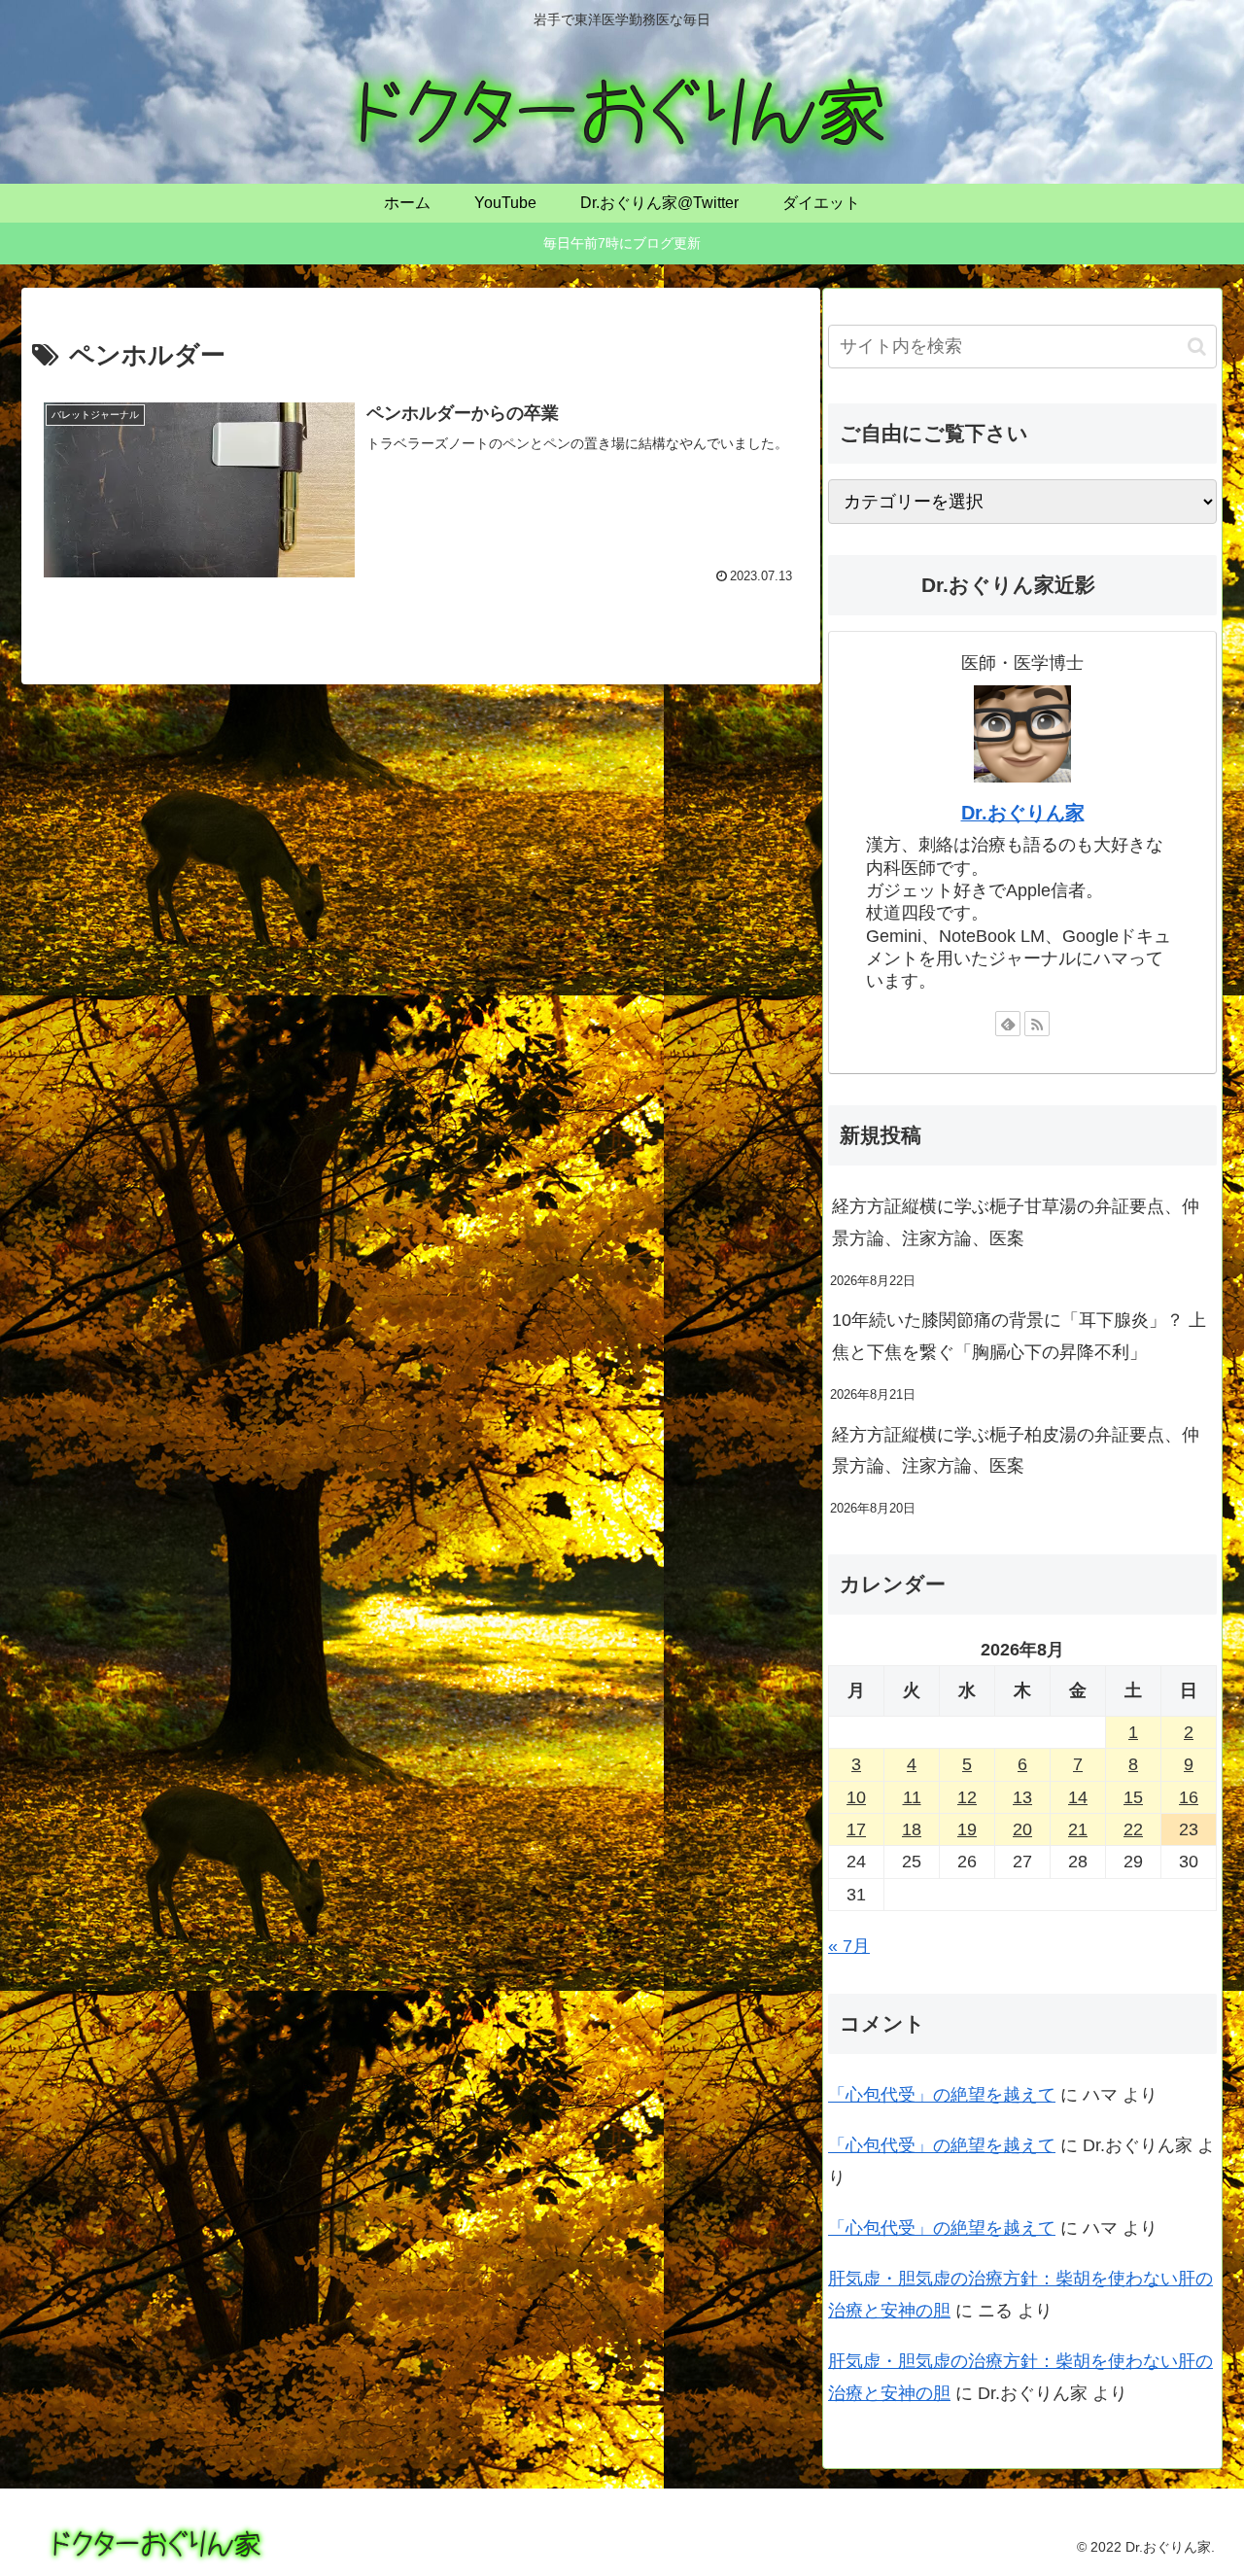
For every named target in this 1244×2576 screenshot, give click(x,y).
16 (1189, 1797)
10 (856, 1797)
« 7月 (849, 1946)
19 (967, 1829)
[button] (1197, 347)
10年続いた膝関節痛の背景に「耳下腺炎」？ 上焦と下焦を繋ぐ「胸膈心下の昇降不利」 (1019, 1336)
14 (1078, 1797)
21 (1078, 1829)
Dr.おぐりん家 (1023, 813)
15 (1133, 1797)
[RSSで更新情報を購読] (1037, 1024)
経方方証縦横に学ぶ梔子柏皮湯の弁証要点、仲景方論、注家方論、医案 (1016, 1450)
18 (912, 1829)
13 (1022, 1797)
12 (967, 1797)
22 (1133, 1829)
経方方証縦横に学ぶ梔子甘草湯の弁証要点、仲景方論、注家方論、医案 (1016, 1222)
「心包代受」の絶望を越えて (942, 2095)
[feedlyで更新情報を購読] (1008, 1024)
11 (912, 1797)
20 (1022, 1829)
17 (856, 1829)
